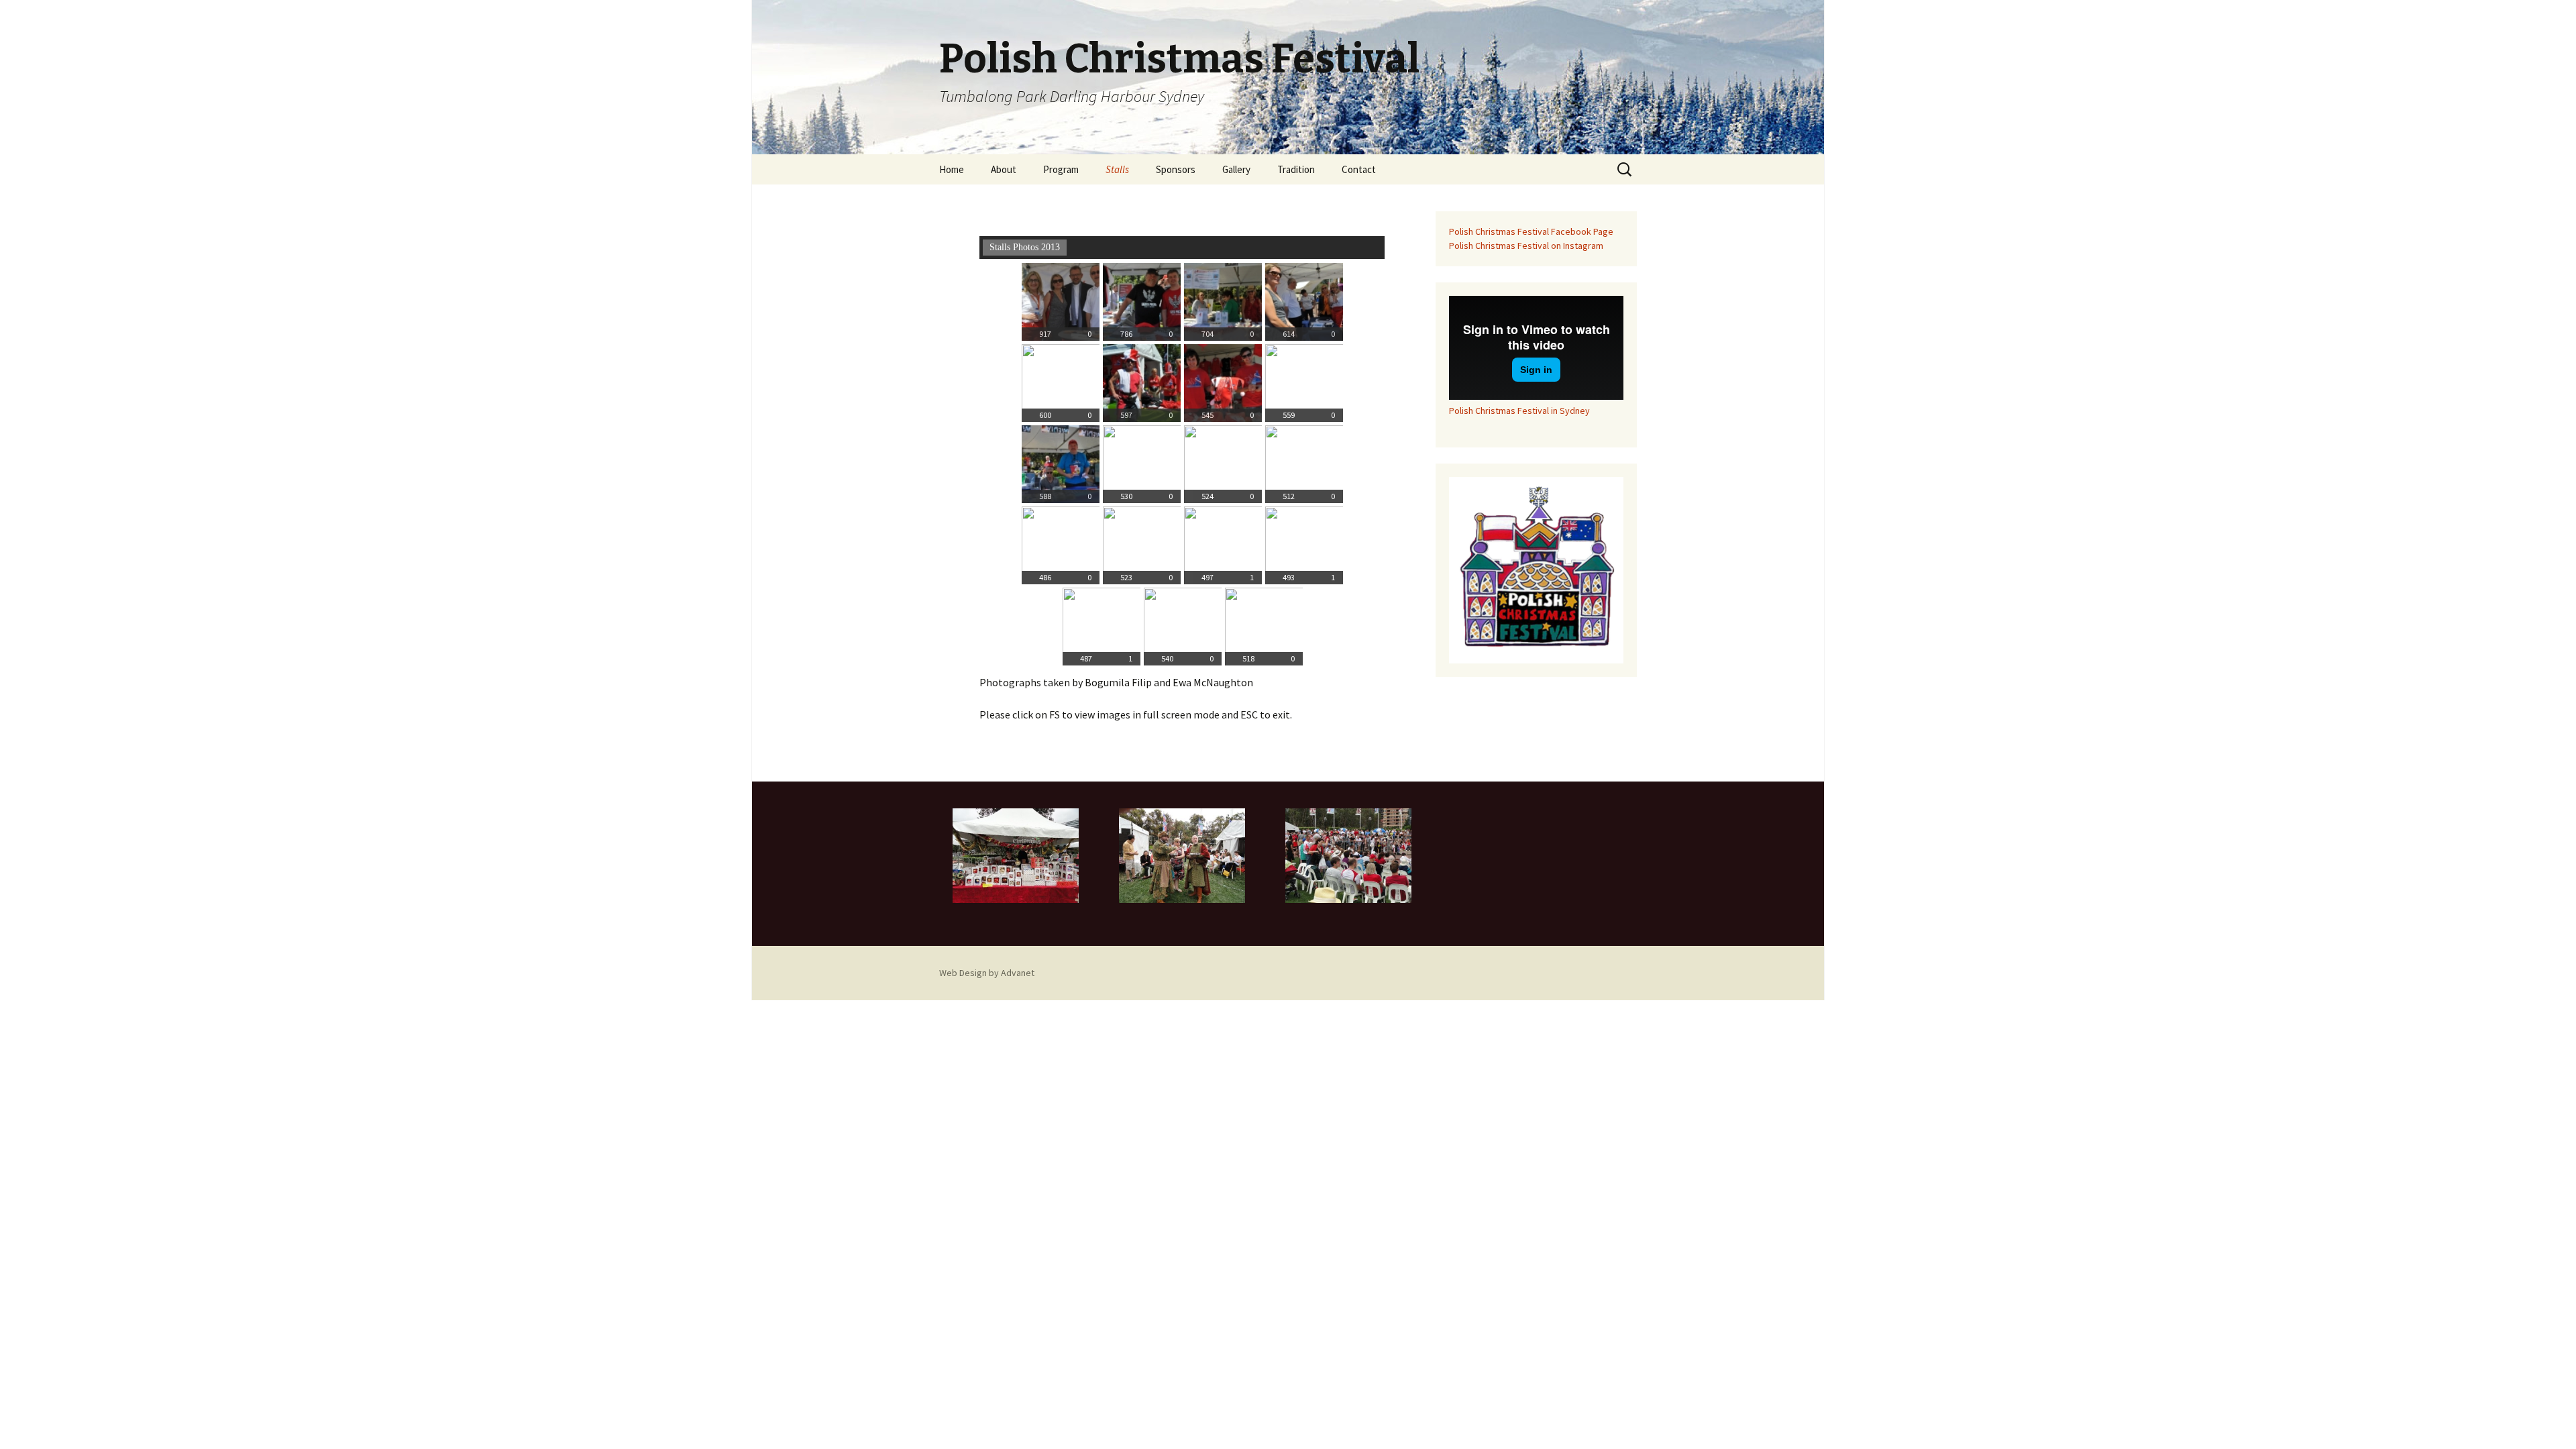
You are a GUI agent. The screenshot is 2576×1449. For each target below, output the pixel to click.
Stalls (1117, 169)
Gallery (1236, 169)
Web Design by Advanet (987, 973)
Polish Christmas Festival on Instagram (1526, 246)
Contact (1359, 169)
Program (1061, 169)
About (1004, 169)
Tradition (1296, 169)
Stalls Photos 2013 (1025, 247)
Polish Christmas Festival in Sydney (1519, 411)
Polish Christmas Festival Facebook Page (1531, 231)
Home (952, 169)
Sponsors (1176, 169)
